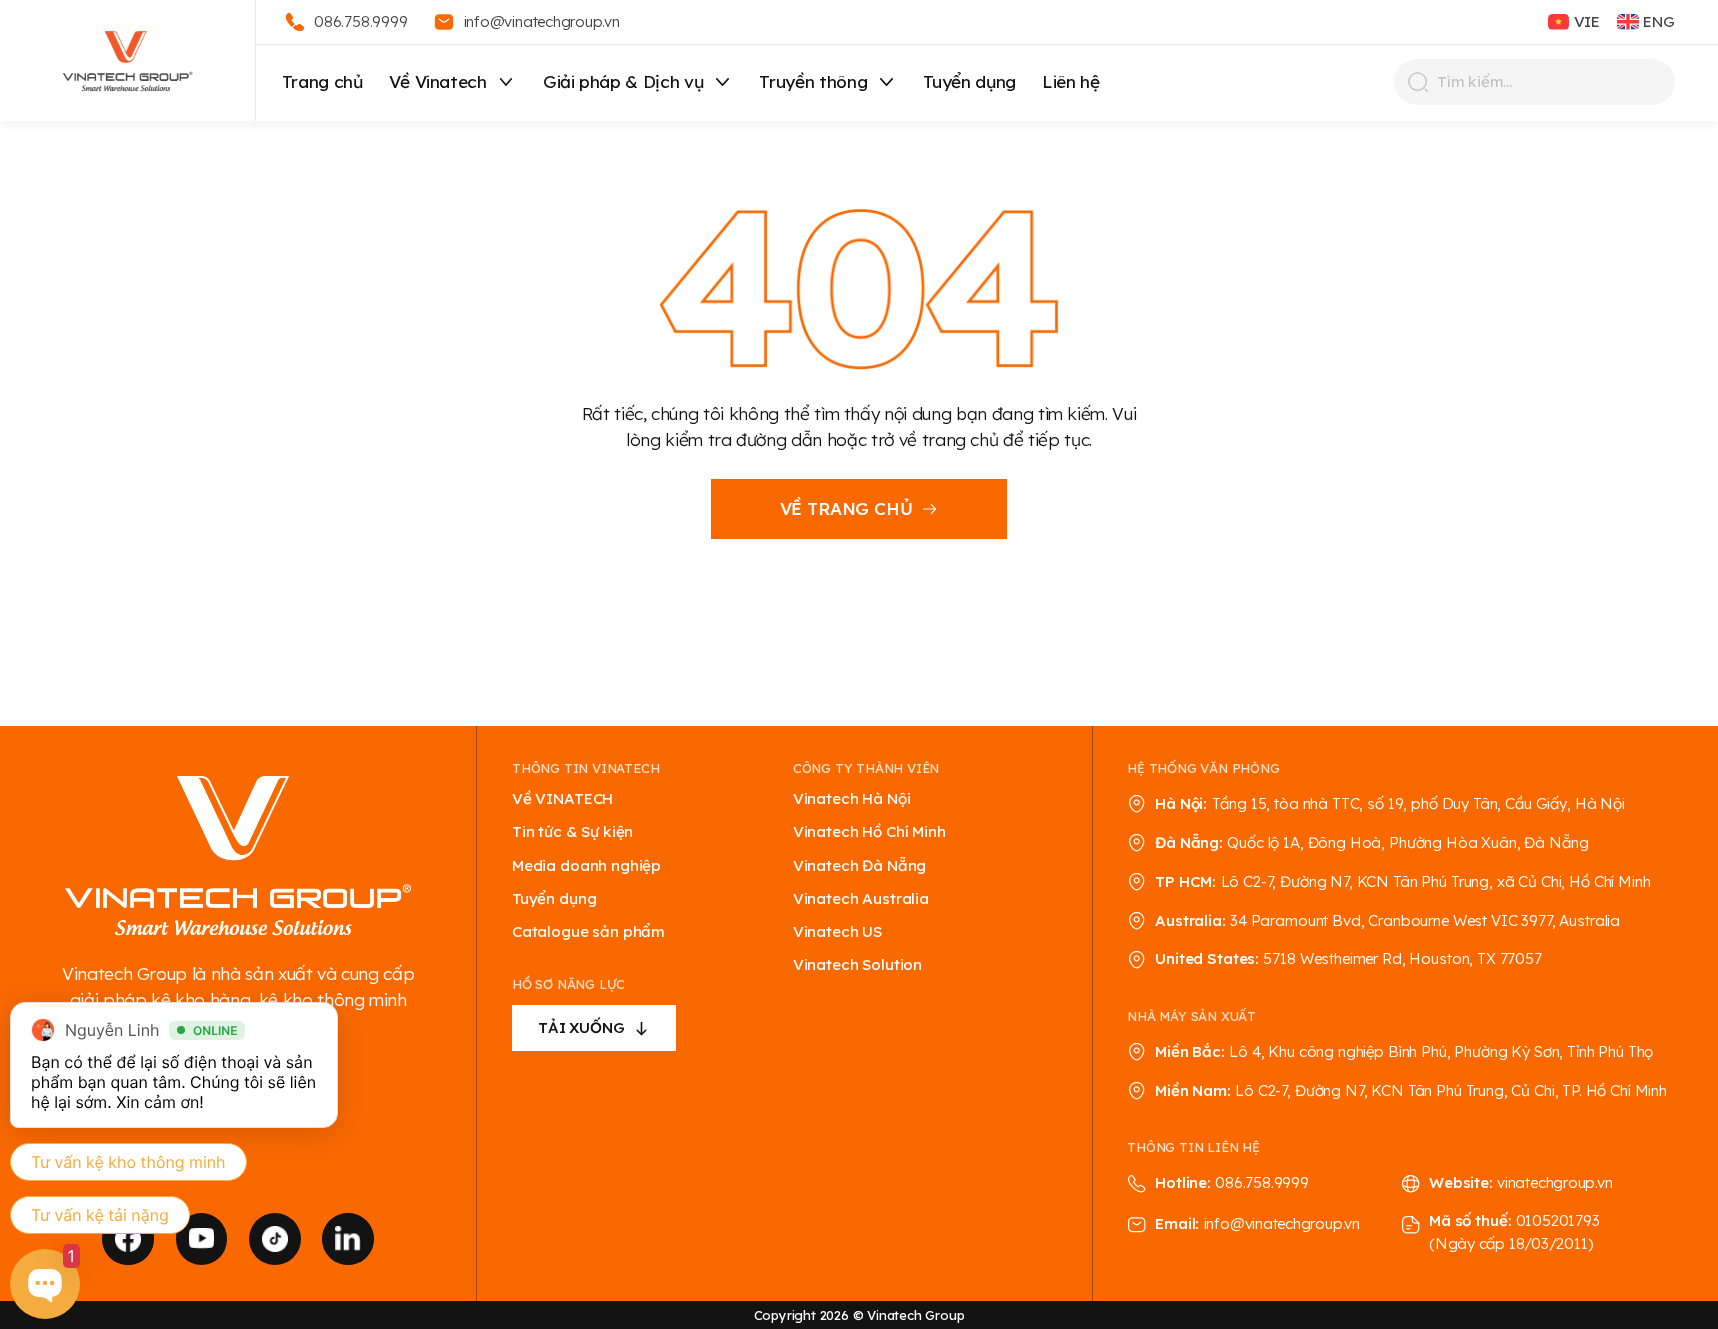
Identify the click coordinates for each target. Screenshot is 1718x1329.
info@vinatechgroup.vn (1282, 1223)
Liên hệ (1071, 81)
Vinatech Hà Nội (852, 799)
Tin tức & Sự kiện (572, 832)
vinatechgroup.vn (1554, 1182)
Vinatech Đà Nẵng (860, 866)
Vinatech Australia (861, 899)
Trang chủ (322, 81)
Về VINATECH (562, 799)
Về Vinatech (438, 81)
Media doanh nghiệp (586, 866)
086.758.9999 (1261, 1182)
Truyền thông (813, 81)
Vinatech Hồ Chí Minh (869, 832)
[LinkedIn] (348, 1239)
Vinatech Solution (857, 965)
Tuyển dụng (969, 81)
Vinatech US (837, 932)
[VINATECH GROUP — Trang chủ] (127, 60)
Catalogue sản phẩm (588, 932)
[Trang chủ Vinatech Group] (238, 857)
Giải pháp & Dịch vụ (623, 81)
